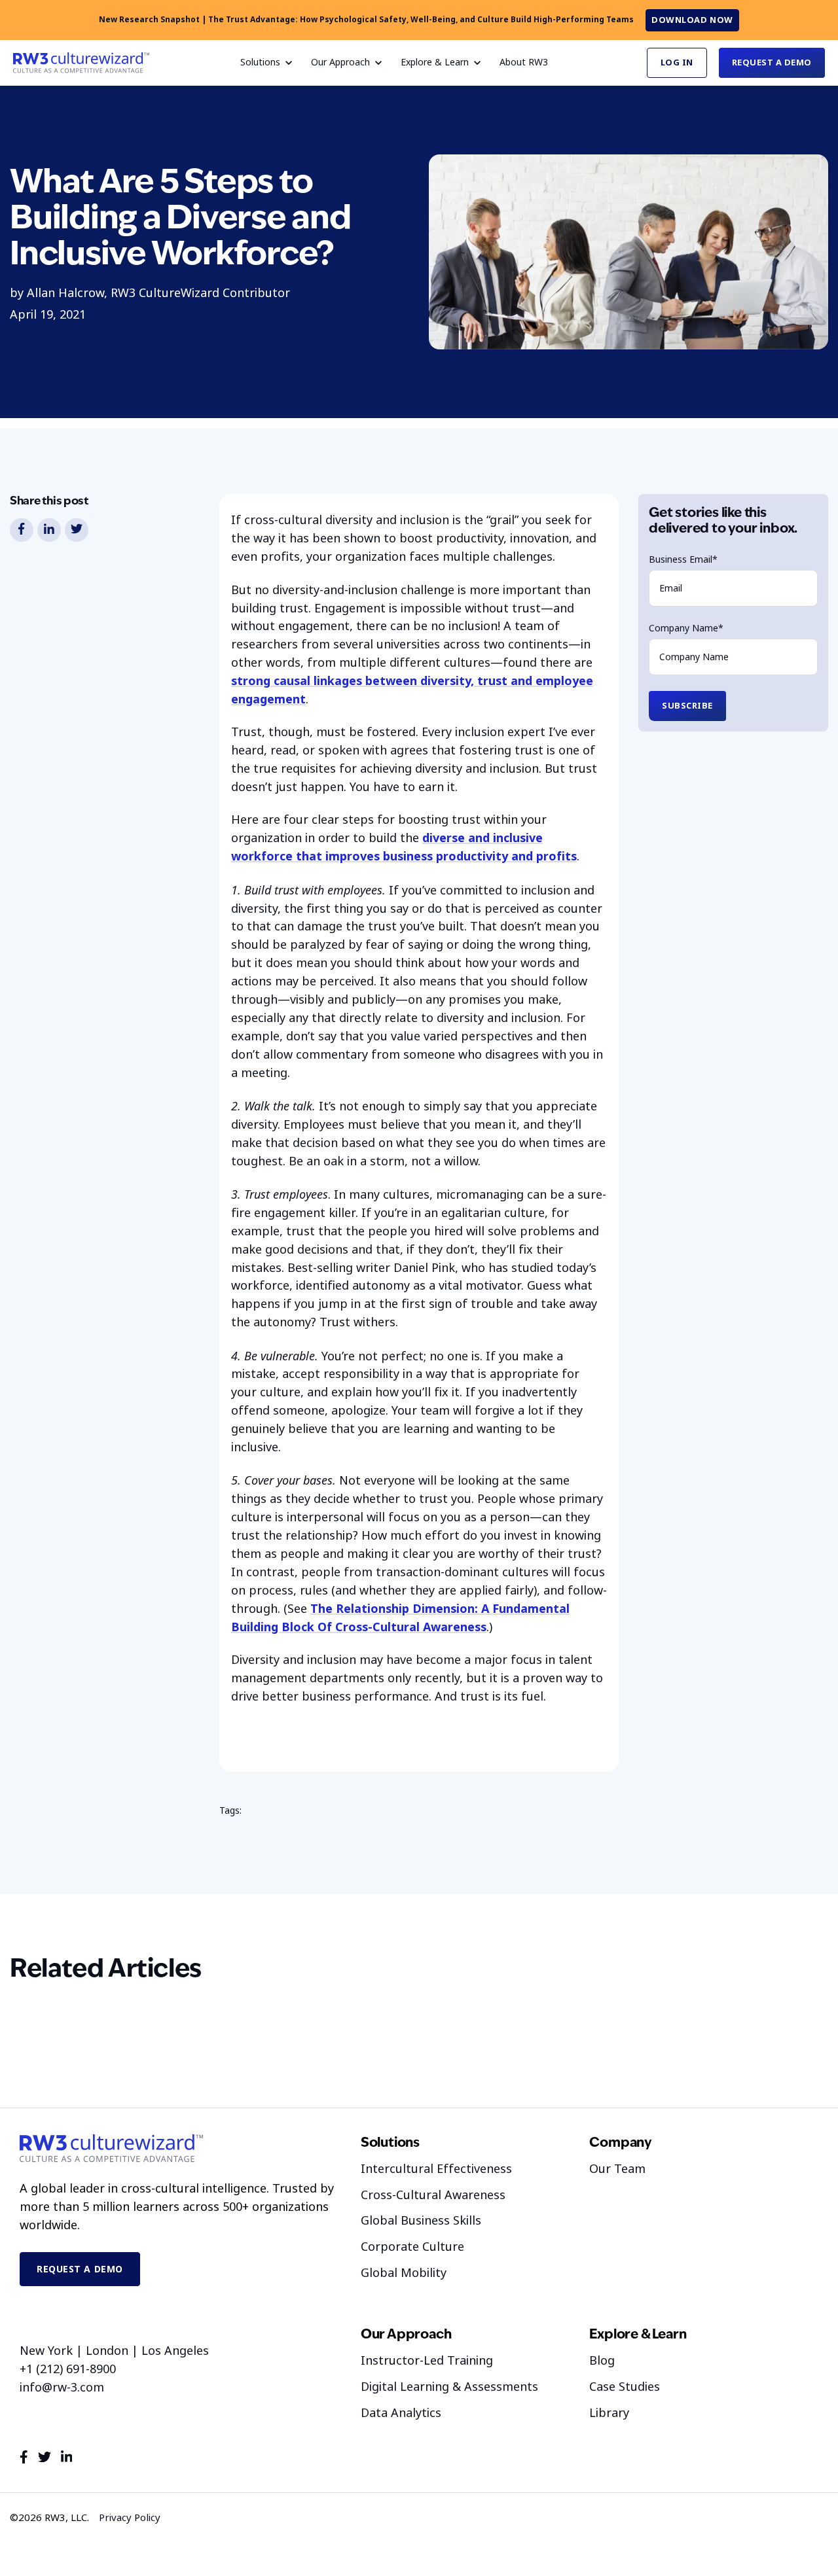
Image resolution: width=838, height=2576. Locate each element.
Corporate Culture (412, 2247)
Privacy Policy (130, 2518)
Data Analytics (401, 2413)
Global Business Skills (421, 2221)
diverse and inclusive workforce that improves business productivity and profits (404, 847)
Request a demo (80, 2269)
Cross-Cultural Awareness (433, 2195)
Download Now (692, 20)
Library (609, 2413)
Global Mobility (404, 2273)
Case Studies (625, 2387)
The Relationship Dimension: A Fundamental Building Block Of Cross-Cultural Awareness (400, 1618)
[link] (81, 62)
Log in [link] (677, 62)
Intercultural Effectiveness (436, 2169)
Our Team (617, 2169)
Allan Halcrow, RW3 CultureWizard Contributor (158, 293)
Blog (602, 2361)
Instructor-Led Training (427, 2361)
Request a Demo (772, 62)
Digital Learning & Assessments (449, 2387)
